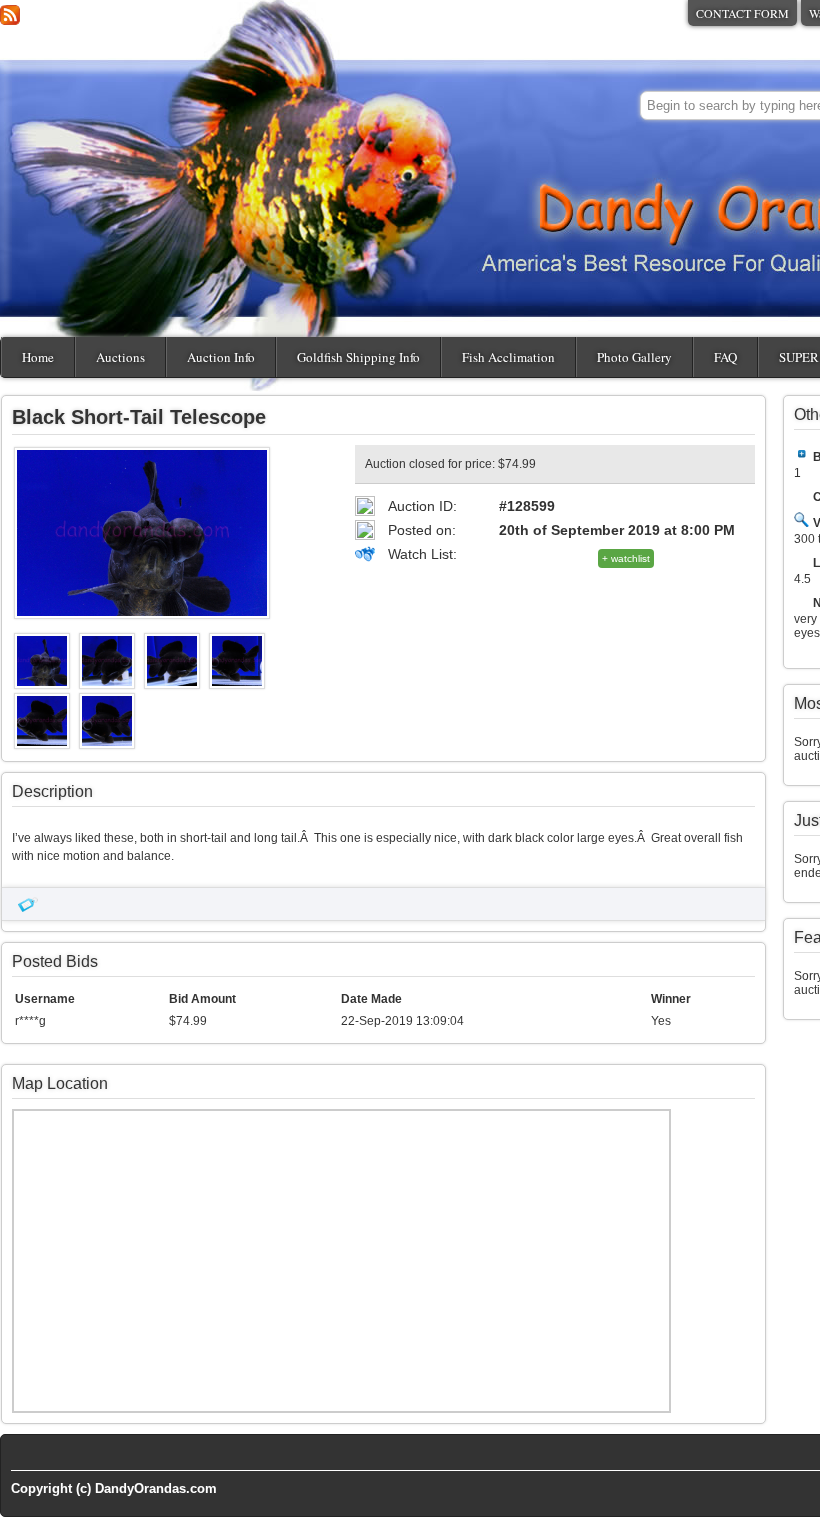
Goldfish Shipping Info (358, 357)
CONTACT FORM (742, 13)
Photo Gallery (634, 357)
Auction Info (221, 357)
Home (38, 357)
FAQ (725, 357)
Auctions (120, 357)
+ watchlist (626, 558)
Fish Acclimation (508, 357)
